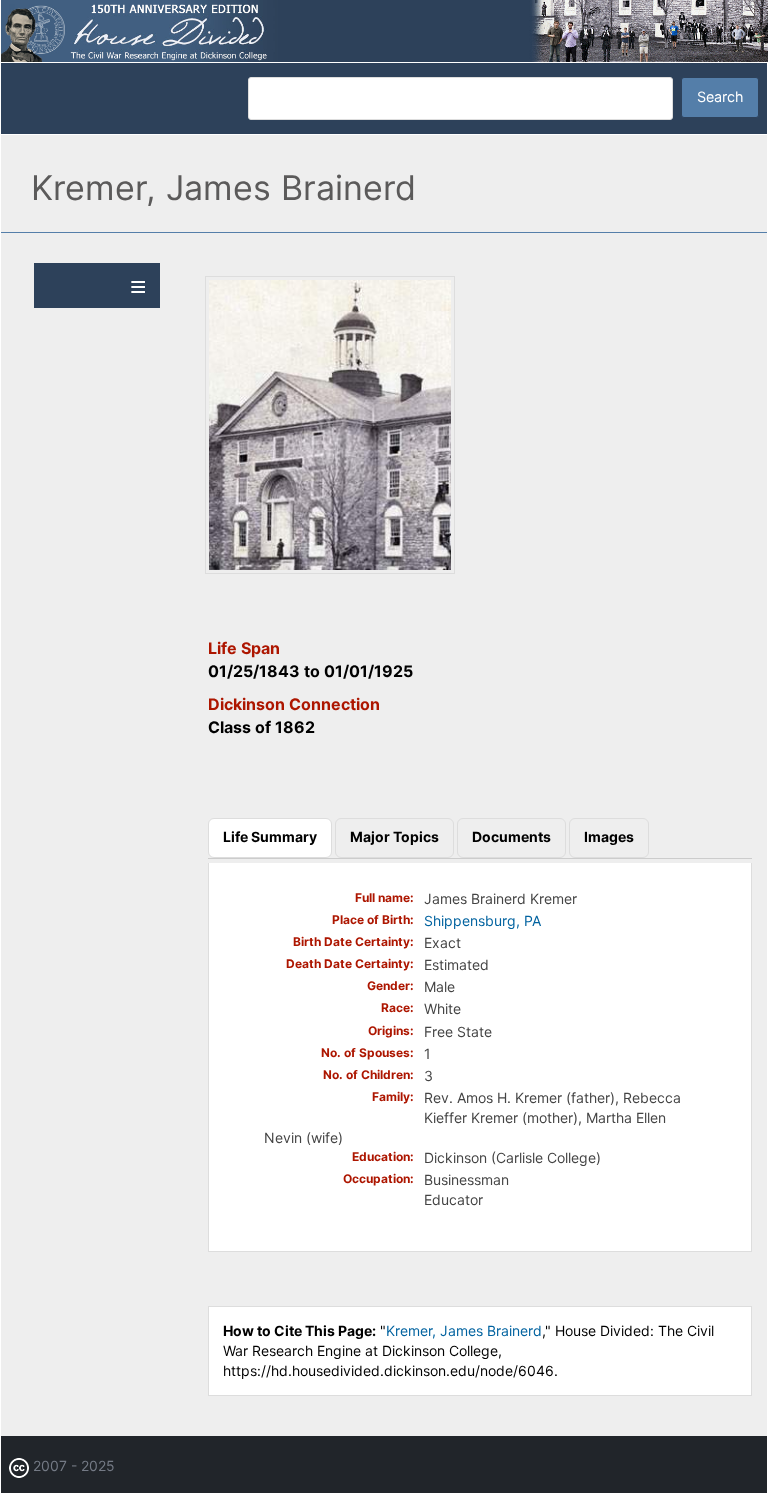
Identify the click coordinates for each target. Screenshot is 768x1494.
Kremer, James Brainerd (464, 1330)
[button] (330, 568)
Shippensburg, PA (482, 920)
